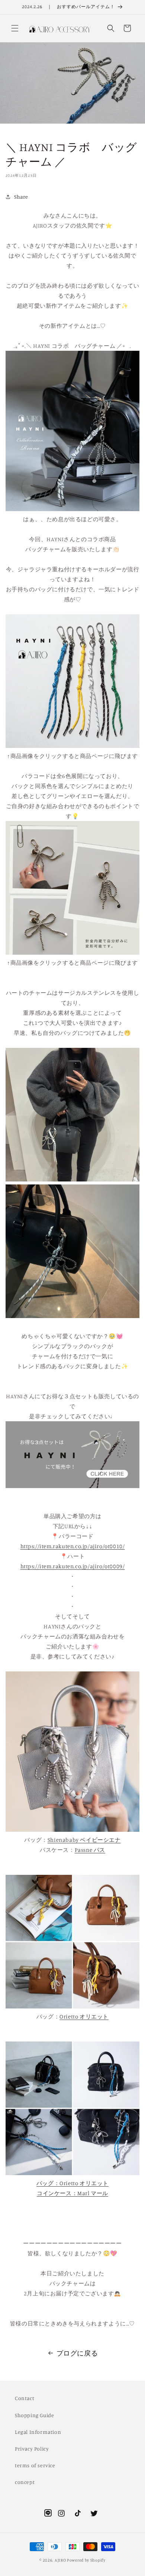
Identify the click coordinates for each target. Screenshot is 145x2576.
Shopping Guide (34, 2415)
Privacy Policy (32, 2448)
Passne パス (90, 1850)
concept (25, 2482)
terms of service (35, 2465)
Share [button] (21, 197)
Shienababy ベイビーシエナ (84, 1840)
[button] (15, 28)
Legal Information (38, 2432)
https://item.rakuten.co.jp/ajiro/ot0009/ (73, 1566)
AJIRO (60, 2560)
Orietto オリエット (84, 2183)
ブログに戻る (77, 2353)
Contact (25, 2398)
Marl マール (93, 2193)
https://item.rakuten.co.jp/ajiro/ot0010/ (73, 1546)
